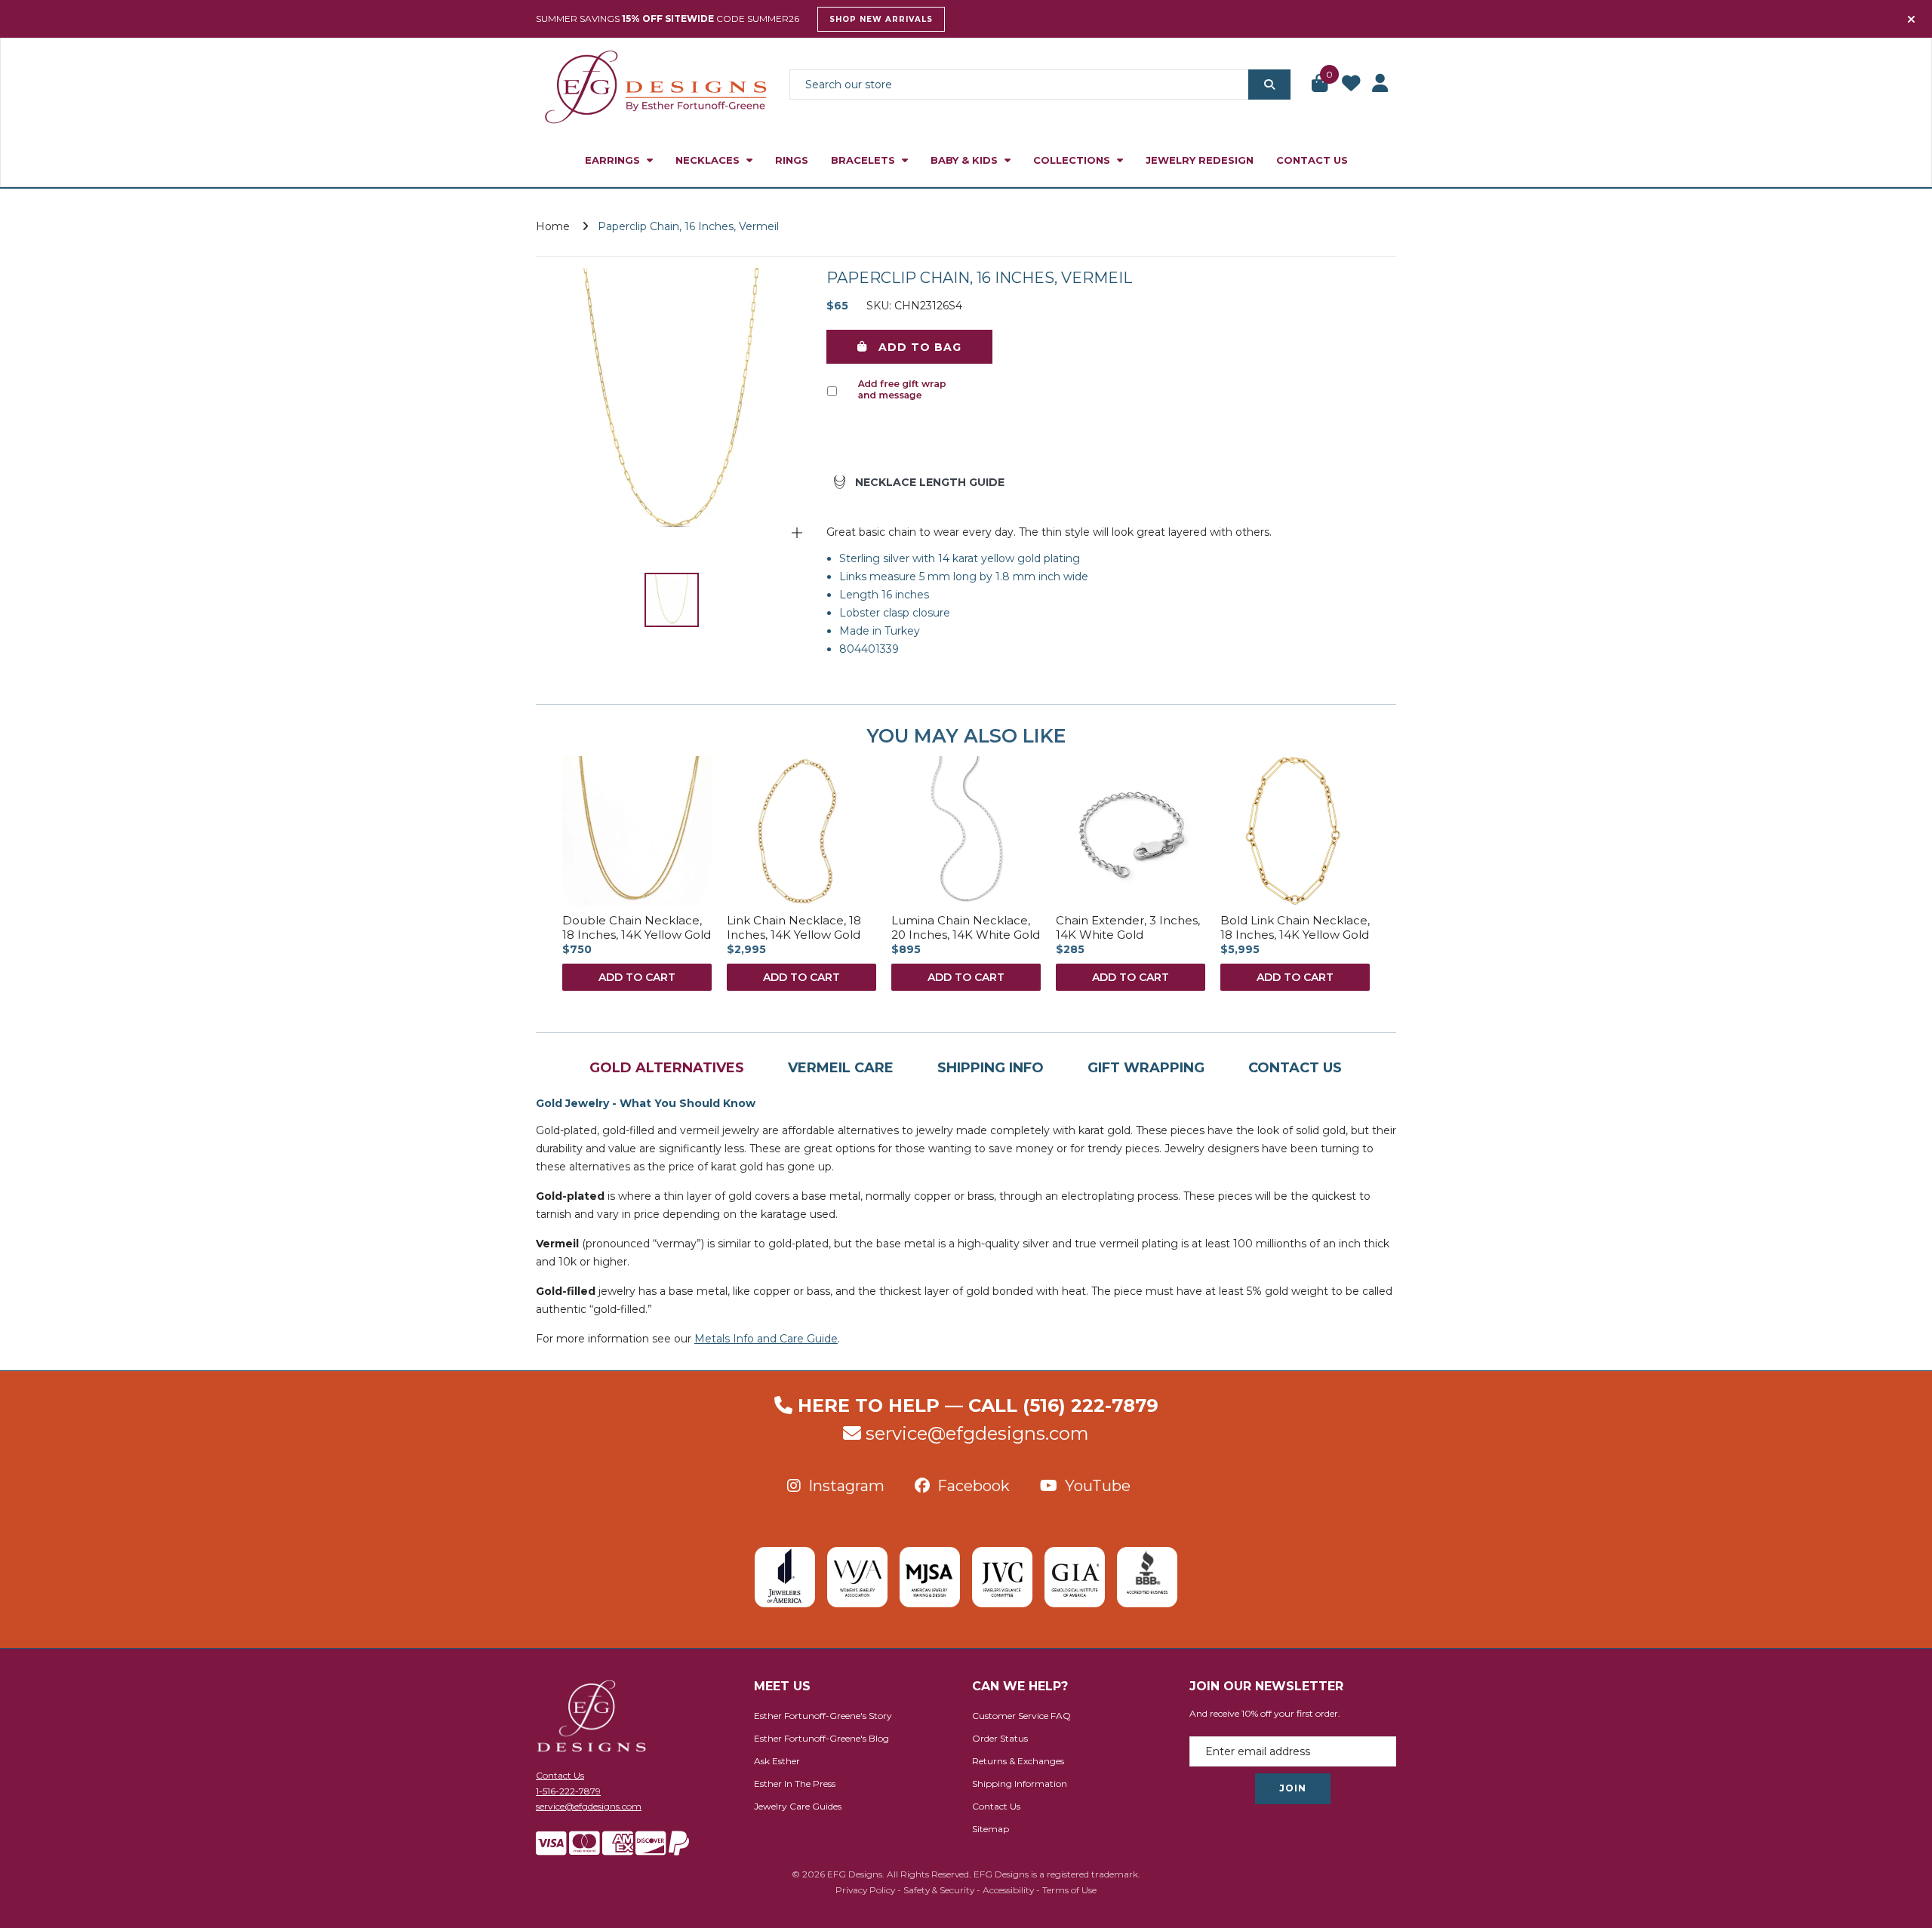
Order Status (1000, 1738)
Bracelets (864, 160)
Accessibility (1008, 1890)
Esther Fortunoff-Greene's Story (823, 1716)
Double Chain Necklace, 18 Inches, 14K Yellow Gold (637, 928)
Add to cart (637, 977)
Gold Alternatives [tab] (667, 1068)
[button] (1321, 85)
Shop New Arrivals (881, 19)
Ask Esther (777, 1761)
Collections (1073, 160)
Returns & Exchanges (1018, 1761)
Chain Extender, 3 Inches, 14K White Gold (1128, 928)
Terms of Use (1069, 1890)
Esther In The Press (795, 1783)
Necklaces (709, 160)
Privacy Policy (865, 1890)
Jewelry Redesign (1200, 160)
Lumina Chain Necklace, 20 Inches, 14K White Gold (966, 928)
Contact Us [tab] (1295, 1068)
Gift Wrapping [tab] (1146, 1068)
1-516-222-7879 (568, 1791)
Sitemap (991, 1829)
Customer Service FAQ (1021, 1716)
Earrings (614, 160)
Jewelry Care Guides (798, 1806)
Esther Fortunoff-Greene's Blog (821, 1738)
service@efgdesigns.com (977, 1433)
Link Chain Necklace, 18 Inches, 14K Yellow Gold (794, 928)
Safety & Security (939, 1890)
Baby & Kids (966, 160)
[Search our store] (1269, 85)
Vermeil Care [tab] (841, 1068)
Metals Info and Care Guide (766, 1339)
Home (553, 226)
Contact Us (1312, 160)
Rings (792, 160)
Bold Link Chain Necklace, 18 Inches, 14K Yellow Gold (1295, 928)
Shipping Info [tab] (991, 1068)
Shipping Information (1020, 1783)
